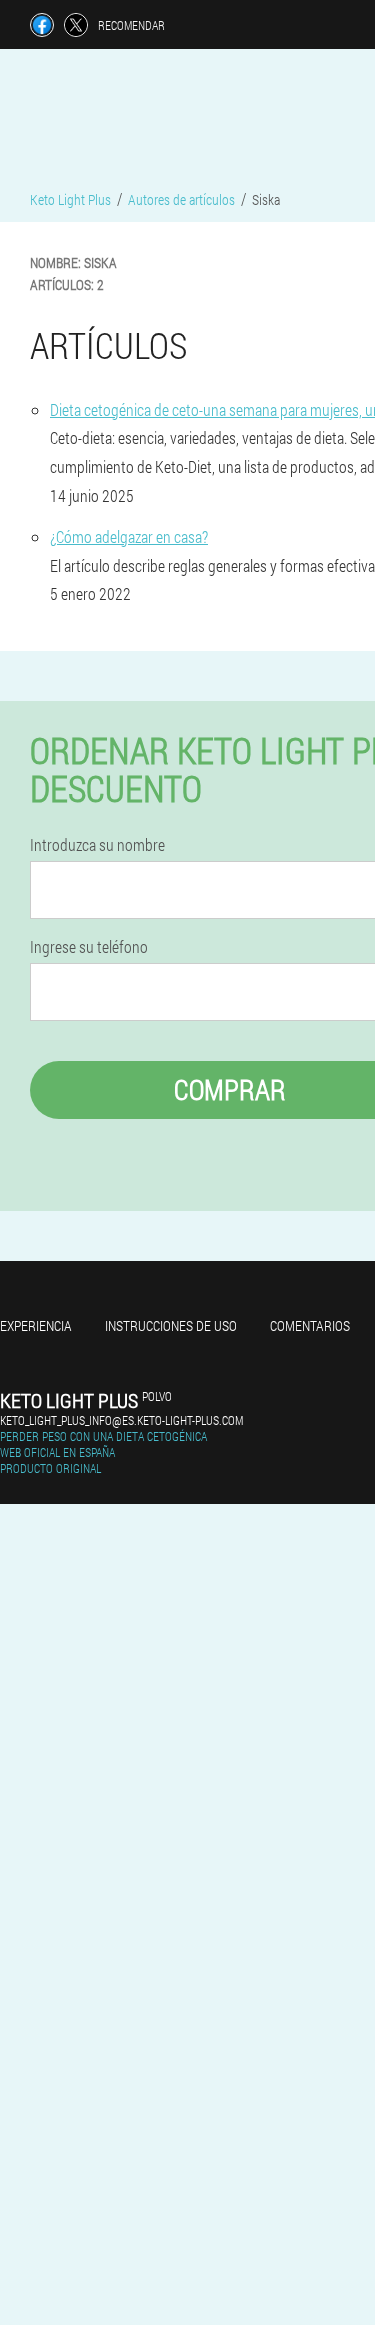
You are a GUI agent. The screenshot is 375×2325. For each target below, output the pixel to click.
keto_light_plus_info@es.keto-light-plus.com (121, 1420)
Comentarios (310, 1325)
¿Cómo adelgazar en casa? (129, 536)
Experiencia (36, 1325)
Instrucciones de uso (171, 1325)
